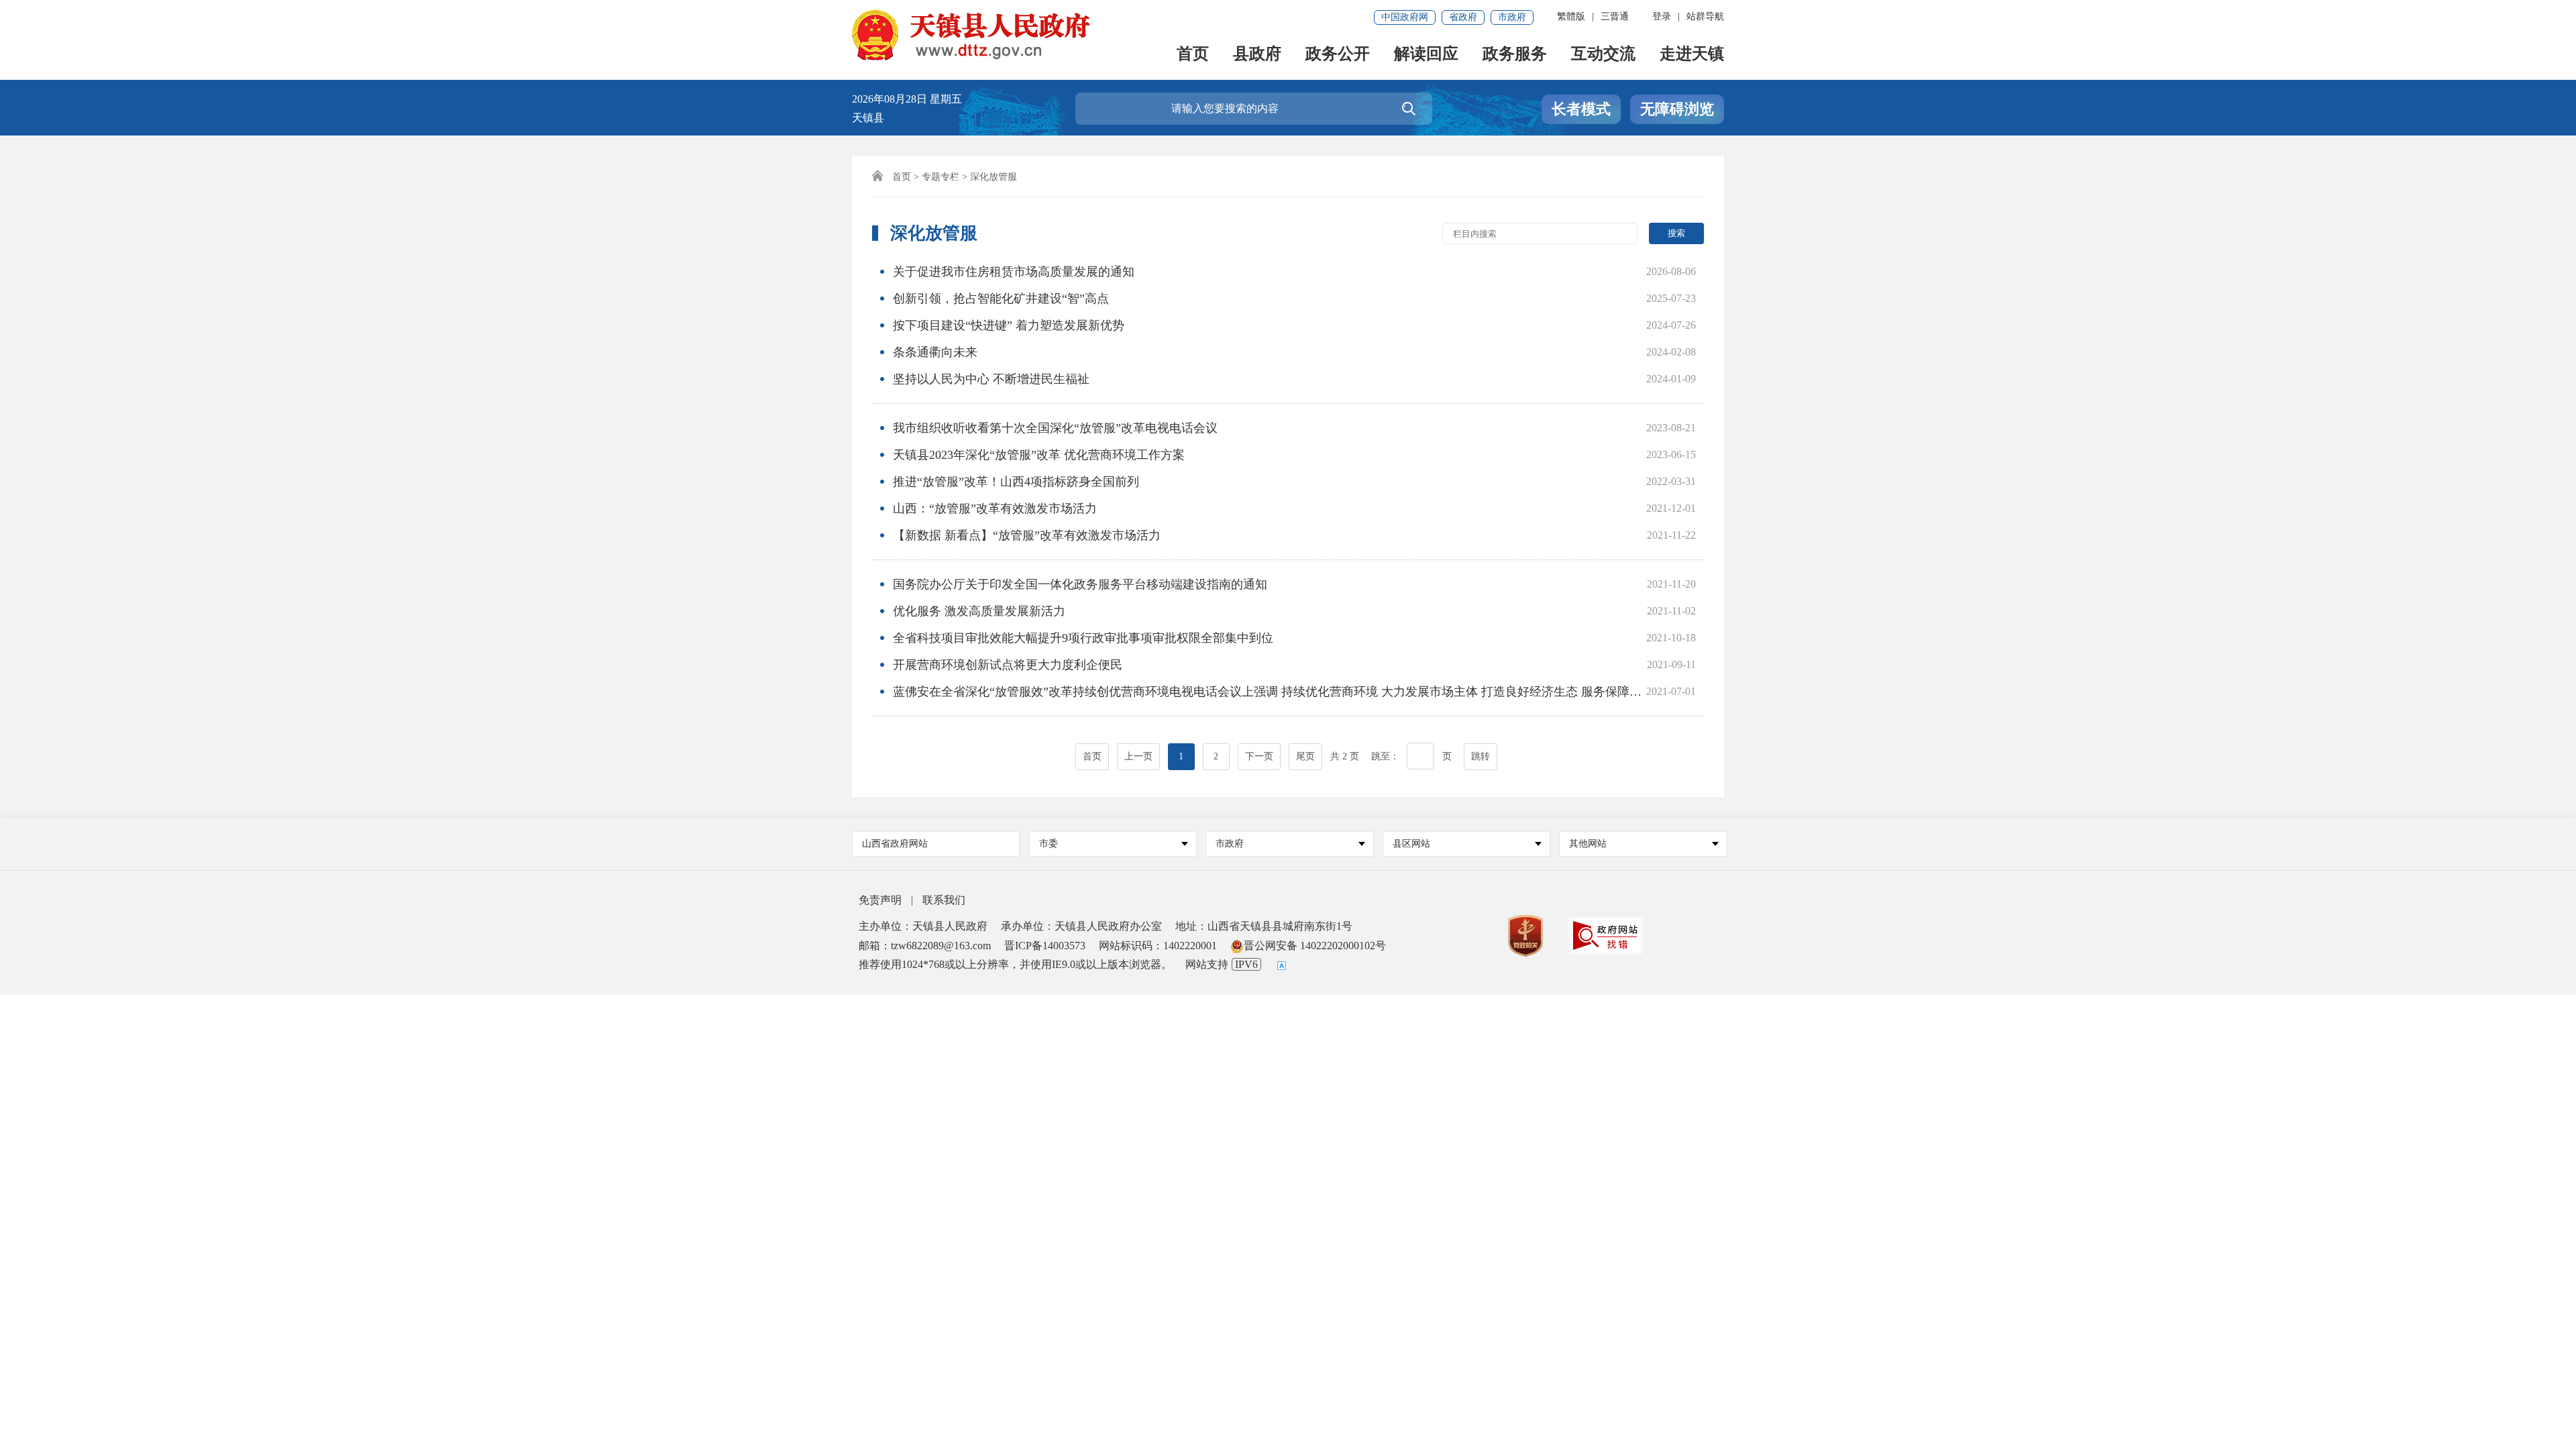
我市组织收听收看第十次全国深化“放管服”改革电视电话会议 (1055, 428)
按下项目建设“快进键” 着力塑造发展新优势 (1009, 325)
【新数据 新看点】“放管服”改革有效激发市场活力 (1027, 535)
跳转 (1481, 756)
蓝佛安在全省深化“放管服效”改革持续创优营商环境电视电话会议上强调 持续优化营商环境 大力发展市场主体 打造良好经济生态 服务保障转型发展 (1285, 692)
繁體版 (1571, 16)
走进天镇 (1692, 55)
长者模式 (1581, 109)
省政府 (1463, 17)
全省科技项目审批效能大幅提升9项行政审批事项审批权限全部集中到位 (1083, 638)
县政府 (1257, 55)
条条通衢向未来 (935, 352)
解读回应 (1426, 55)
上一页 (1138, 756)
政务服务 (1515, 55)
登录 (1662, 16)
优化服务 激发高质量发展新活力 (979, 611)
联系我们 (944, 900)
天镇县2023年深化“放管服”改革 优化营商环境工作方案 (1039, 455)
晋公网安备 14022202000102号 (1315, 946)
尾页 (1305, 756)
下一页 (1259, 756)
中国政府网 (1405, 17)
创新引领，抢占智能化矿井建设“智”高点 (1001, 299)
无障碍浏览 (1677, 109)
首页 (1193, 55)
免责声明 (880, 900)
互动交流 (1603, 55)
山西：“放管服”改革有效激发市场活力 (995, 508)
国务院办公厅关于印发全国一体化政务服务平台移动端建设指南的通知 (1080, 584)
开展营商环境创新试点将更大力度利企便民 (1008, 665)
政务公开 (1338, 55)
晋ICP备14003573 (1045, 946)
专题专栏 (941, 177)
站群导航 (1705, 16)
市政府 (1512, 17)
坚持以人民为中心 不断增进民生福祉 (991, 379)
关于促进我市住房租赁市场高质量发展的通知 (1014, 272)
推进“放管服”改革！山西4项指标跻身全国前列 (1016, 482)
